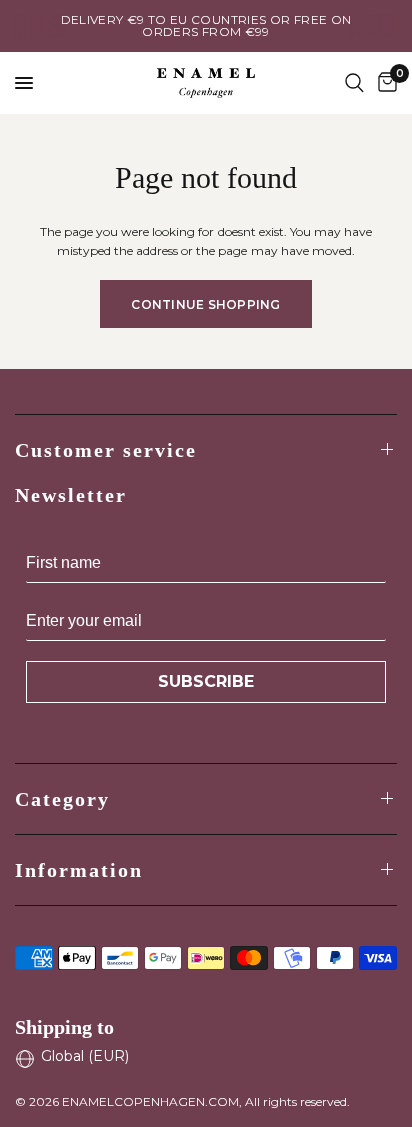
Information (79, 870)
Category (62, 799)
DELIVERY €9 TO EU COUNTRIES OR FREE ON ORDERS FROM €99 (206, 25)
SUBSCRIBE (206, 681)
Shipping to (64, 1027)
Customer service (106, 450)
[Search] (354, 83)
